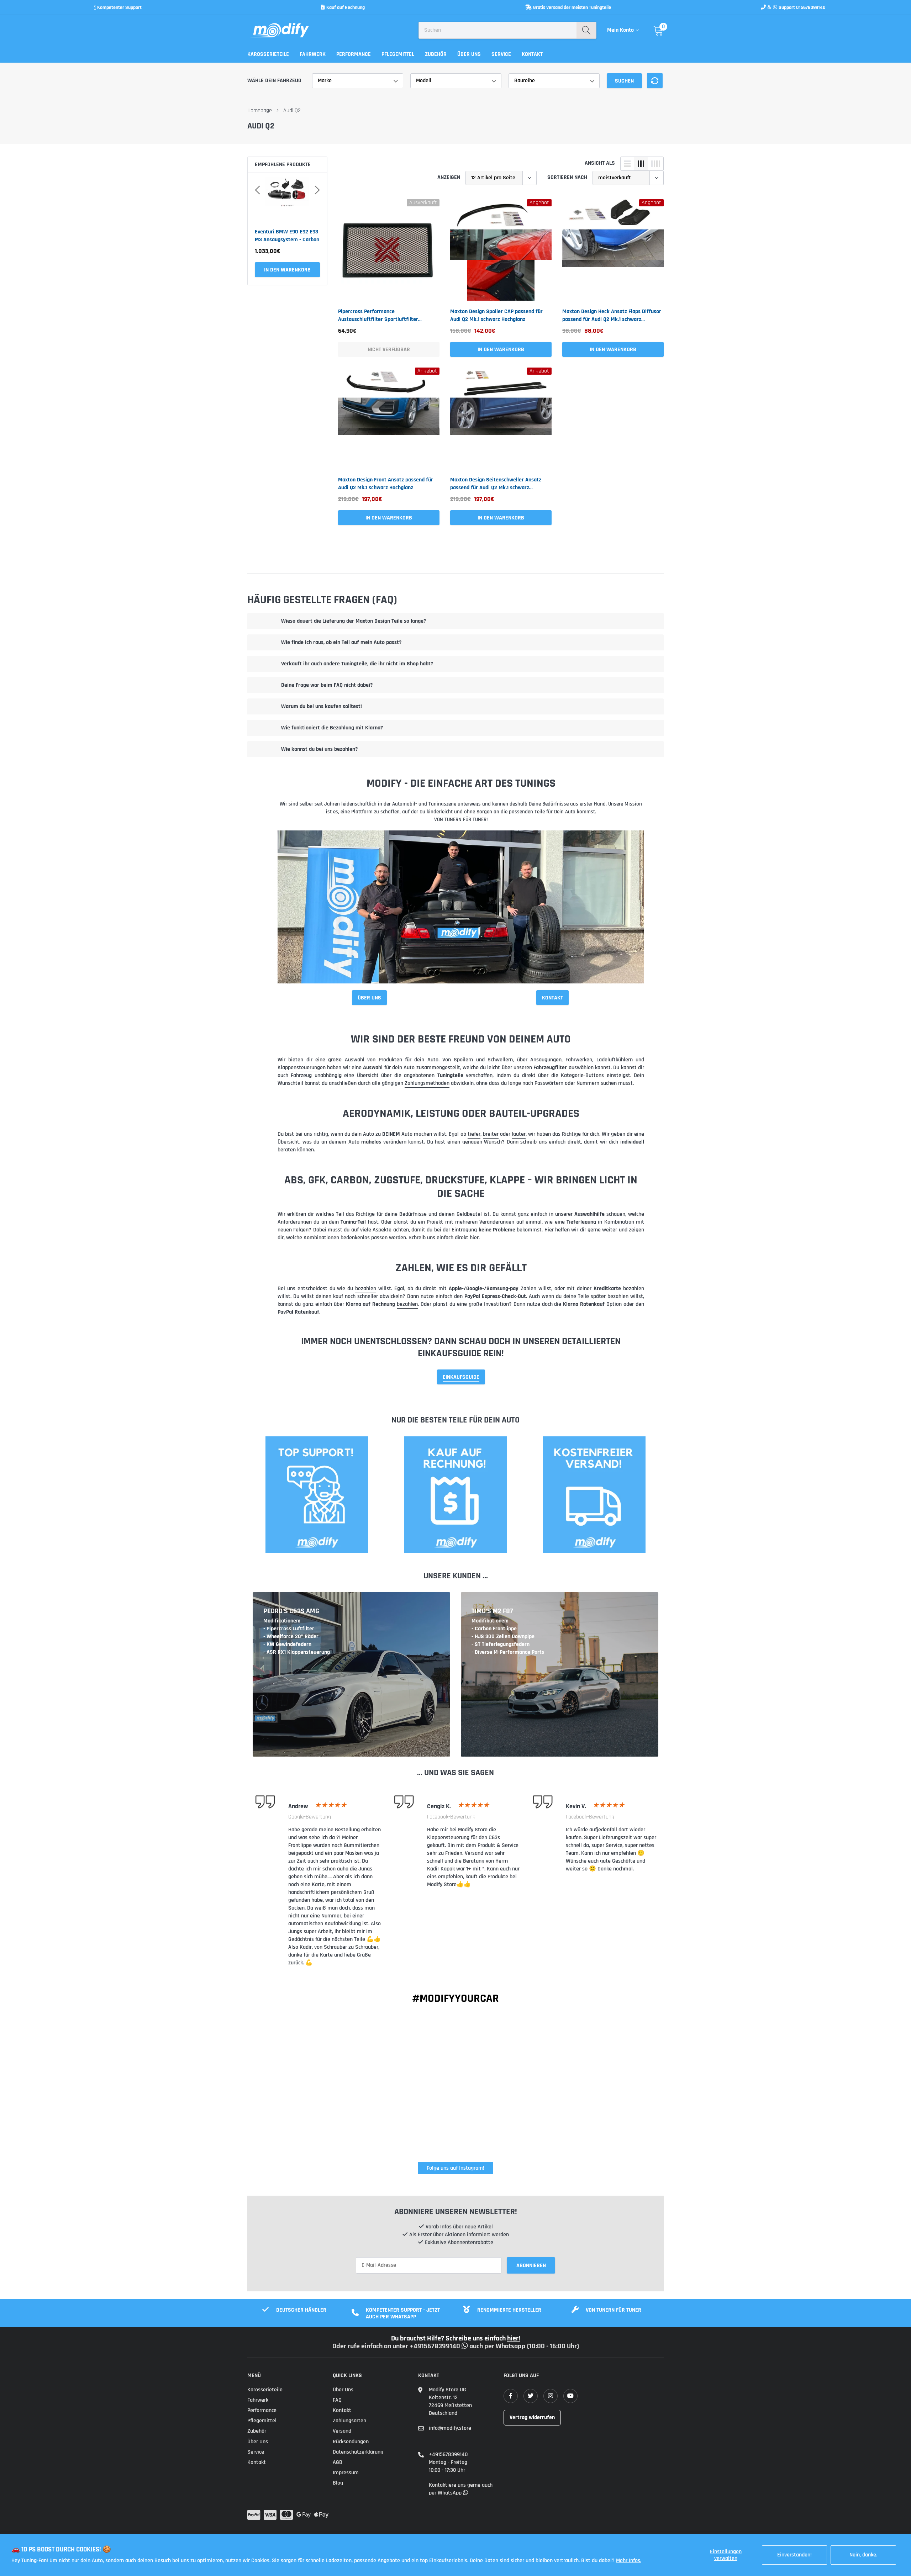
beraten (287, 1150)
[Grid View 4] (655, 164)
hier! (514, 2338)
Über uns (469, 54)
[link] (389, 250)
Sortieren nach (567, 177)
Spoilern (463, 1060)
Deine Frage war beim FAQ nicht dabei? (327, 685)
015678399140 (811, 7)
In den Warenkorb (501, 350)
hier (474, 1238)
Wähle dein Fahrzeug (274, 81)
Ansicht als (600, 163)
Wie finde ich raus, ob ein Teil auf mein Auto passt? (341, 642)
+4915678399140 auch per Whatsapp (468, 2346)
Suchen (624, 81)
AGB (338, 2462)
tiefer (474, 1134)
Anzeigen (449, 177)
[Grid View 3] (641, 164)
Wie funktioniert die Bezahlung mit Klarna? (332, 728)
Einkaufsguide (461, 1377)
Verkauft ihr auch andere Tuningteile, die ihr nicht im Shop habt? (357, 664)
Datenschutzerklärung (358, 2452)
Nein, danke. (863, 2555)
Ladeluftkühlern (615, 1060)
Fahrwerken (579, 1060)
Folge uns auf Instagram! (455, 2168)
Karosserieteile (268, 54)
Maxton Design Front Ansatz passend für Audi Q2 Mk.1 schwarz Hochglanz (386, 484)
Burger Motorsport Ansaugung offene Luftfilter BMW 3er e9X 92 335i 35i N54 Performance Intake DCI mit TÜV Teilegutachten (286, 236)
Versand (342, 2431)
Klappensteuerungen (302, 1068)
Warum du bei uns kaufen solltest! (322, 706)
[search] (586, 30)
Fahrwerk (313, 54)
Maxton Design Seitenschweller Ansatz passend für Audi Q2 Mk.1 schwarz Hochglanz (496, 484)
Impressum (346, 2473)
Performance (354, 54)
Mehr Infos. (629, 2561)
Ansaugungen (546, 1060)
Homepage (260, 110)
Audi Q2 (292, 110)
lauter (519, 1134)
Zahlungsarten (349, 2421)
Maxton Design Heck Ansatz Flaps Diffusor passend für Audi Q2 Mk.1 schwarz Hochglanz (612, 316)
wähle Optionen (287, 270)
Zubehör (436, 54)
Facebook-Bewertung (451, 1817)
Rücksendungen (351, 2442)
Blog (338, 2483)
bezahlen (366, 1289)
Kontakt (532, 54)
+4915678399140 (448, 2454)
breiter (491, 1134)
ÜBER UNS (369, 998)
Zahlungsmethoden (427, 1083)
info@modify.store (450, 2428)
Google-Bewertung (310, 1817)
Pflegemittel (398, 54)
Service (501, 54)
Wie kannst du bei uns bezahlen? (319, 749)
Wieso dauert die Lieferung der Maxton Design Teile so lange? (354, 621)
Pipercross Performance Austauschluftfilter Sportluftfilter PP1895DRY (378, 316)
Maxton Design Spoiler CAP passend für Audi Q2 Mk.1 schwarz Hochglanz (496, 315)
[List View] (627, 164)
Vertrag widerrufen (532, 2417)
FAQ (337, 2400)
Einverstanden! (794, 2555)
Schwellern (500, 1060)
